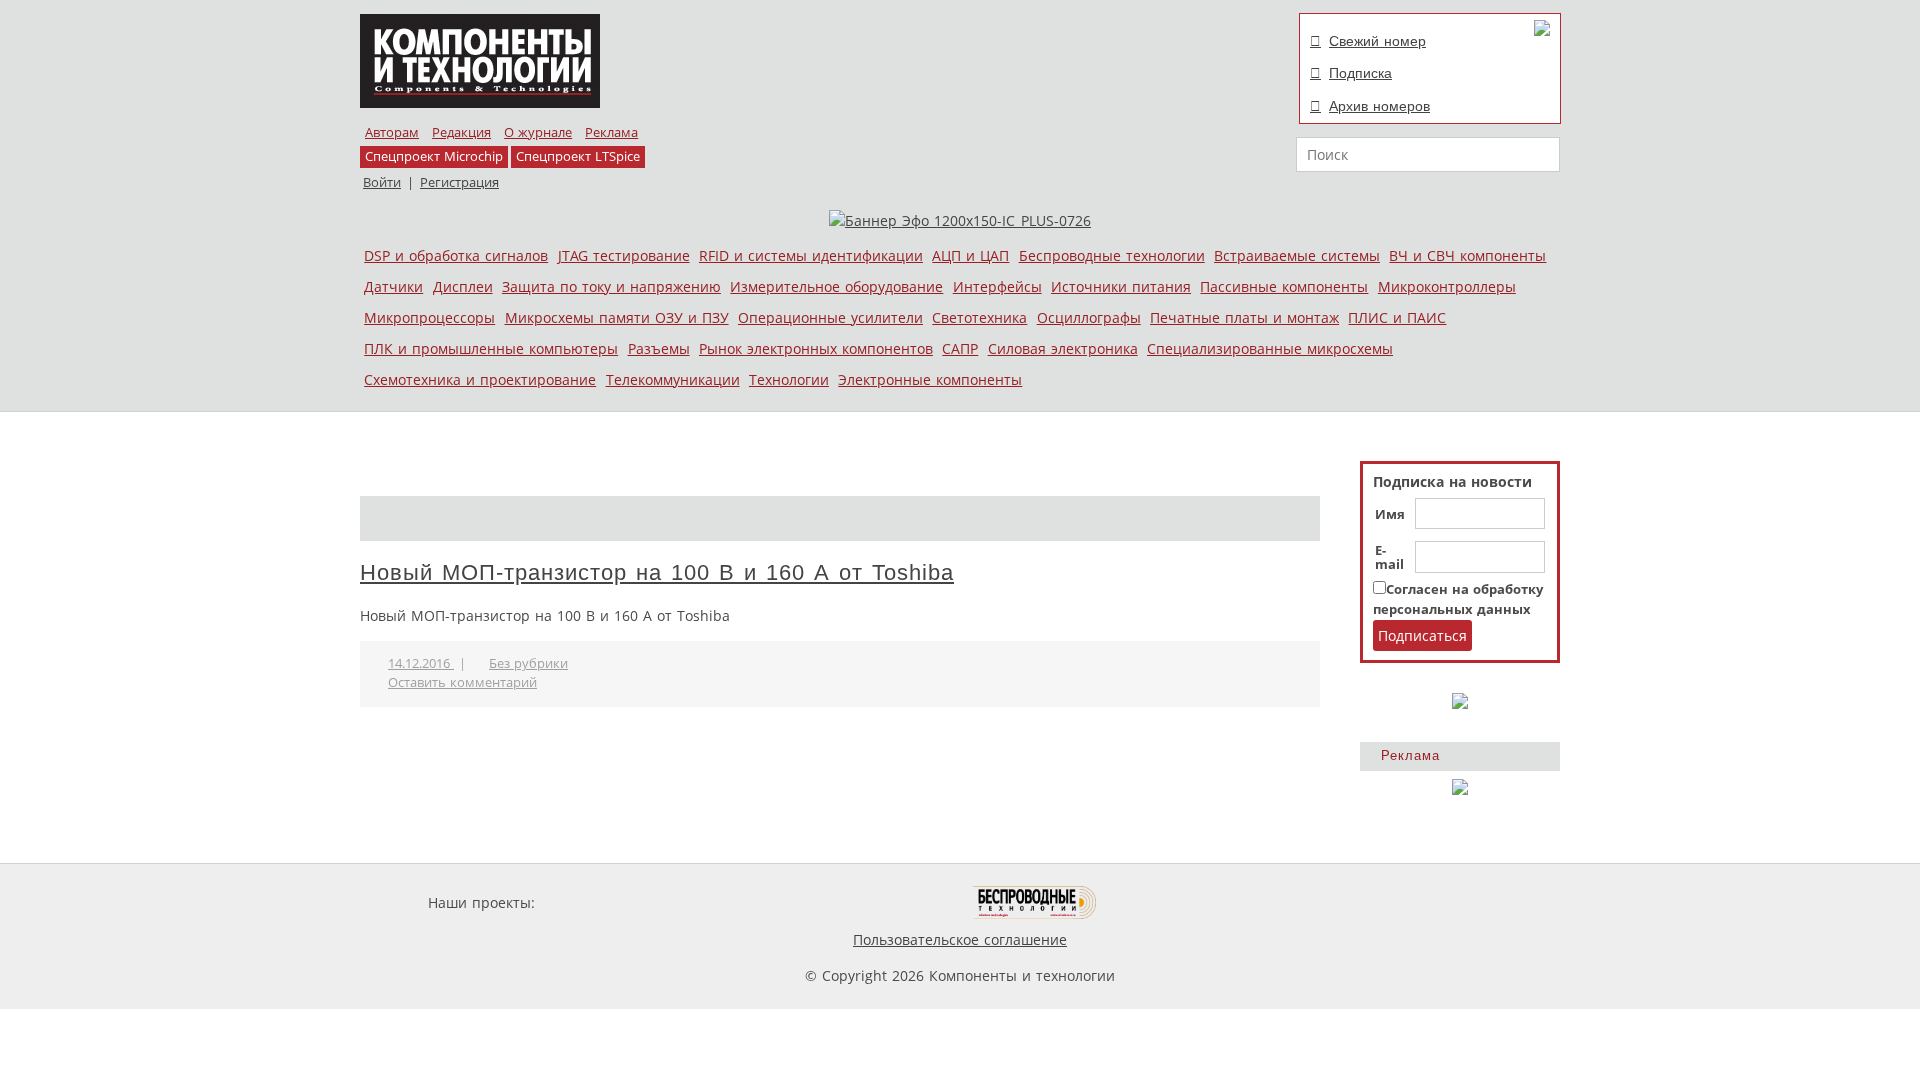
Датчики (393, 286)
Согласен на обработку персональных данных (1458, 599)
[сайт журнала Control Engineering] (1168, 902)
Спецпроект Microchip (434, 156)
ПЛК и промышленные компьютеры (491, 348)
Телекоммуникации (673, 379)
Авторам (392, 132)
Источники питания (1121, 286)
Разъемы (659, 348)
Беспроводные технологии (1112, 255)
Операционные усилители (830, 317)
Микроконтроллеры (1447, 286)
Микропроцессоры (429, 317)
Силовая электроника (1063, 348)
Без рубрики (528, 663)
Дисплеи (463, 286)
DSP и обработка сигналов (456, 255)
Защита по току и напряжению (611, 286)
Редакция (461, 132)
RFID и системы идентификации (811, 255)
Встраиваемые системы (1297, 255)
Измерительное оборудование (836, 286)
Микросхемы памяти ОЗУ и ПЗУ (617, 317)
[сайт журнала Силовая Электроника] (604, 902)
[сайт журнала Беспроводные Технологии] (1035, 902)
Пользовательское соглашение (960, 939)
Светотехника (979, 317)
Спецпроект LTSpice (578, 156)
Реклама (611, 132)
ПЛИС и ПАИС (1397, 317)
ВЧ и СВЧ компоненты (1467, 255)
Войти (382, 182)
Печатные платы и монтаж (1244, 317)
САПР (960, 348)
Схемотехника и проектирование (480, 379)
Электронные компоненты (930, 379)
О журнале (538, 132)
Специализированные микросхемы (1270, 348)
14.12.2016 (421, 663)
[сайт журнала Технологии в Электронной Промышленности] (731, 902)
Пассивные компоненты (1284, 286)
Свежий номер (1377, 41)
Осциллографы (1089, 317)
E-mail (1389, 558)
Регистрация (459, 182)
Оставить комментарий (462, 682)
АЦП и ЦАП (970, 255)
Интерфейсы (997, 286)
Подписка (1360, 73)
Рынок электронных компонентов (816, 348)
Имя (1390, 515)
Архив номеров (1379, 106)
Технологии (789, 379)
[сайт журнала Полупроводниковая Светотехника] (879, 902)
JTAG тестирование (624, 255)
